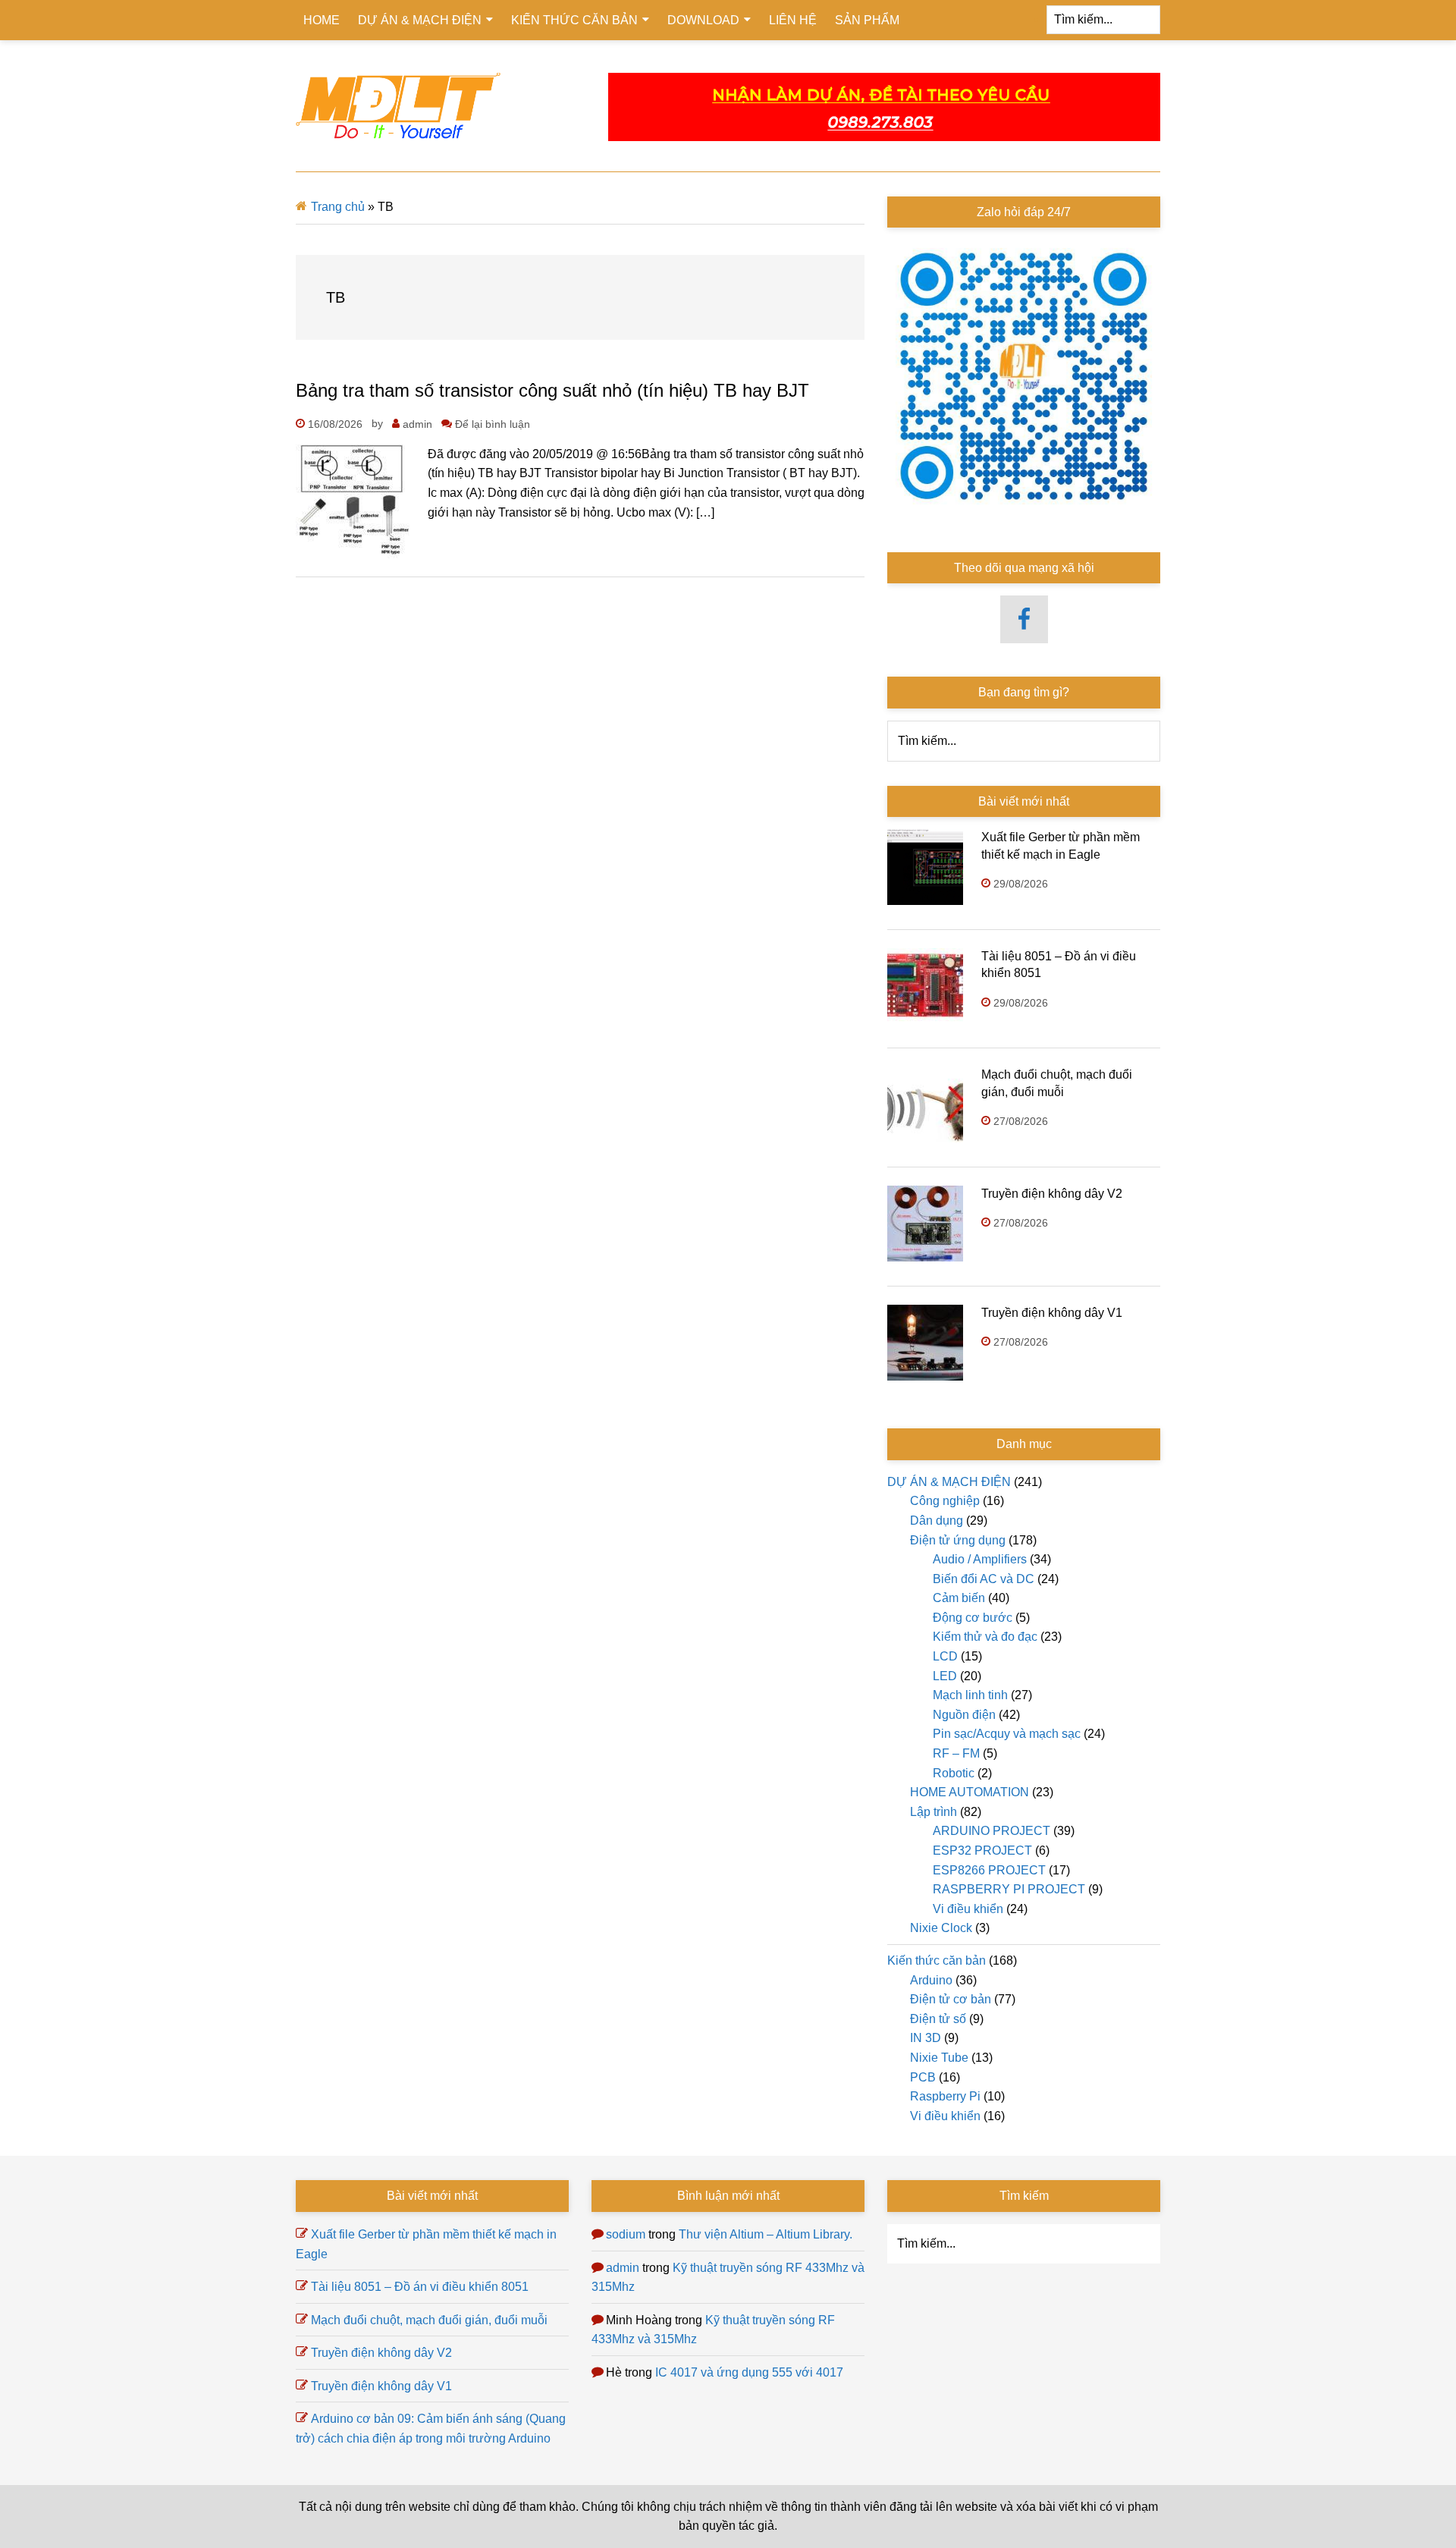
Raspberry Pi (945, 2096)
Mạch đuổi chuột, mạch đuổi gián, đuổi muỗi (429, 2320)
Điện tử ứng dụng (958, 1540)
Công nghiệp (945, 1501)
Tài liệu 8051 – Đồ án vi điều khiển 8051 (420, 2287)
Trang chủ (338, 207)
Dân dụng (937, 1521)
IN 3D (926, 2038)
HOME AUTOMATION (970, 1792)
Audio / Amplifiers (980, 1559)
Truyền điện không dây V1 (1052, 1313)
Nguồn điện (964, 1715)
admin (623, 2268)
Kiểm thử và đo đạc (985, 1637)
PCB (923, 2077)
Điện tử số (938, 2019)
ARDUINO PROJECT (992, 1831)
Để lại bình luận (493, 424)
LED (945, 1676)
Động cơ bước (973, 1618)
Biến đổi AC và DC (984, 1579)
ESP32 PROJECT (982, 1851)
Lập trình (934, 1812)
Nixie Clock (941, 1928)
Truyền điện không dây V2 (1052, 1194)
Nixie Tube (939, 2058)
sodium (626, 2234)
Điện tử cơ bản (951, 1999)
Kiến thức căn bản (937, 1960)
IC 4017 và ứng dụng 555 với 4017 (749, 2372)
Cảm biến (959, 1598)
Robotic (954, 1773)
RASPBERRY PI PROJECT (1009, 1889)
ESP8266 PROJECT (989, 1870)
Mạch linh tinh (970, 1695)
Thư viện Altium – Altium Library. (766, 2234)
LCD (945, 1656)
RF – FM (956, 1753)
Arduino (931, 1980)
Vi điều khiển (968, 1909)
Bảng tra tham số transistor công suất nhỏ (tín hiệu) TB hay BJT (552, 390)
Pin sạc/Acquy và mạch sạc (1007, 1734)
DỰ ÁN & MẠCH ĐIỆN (949, 1482)
